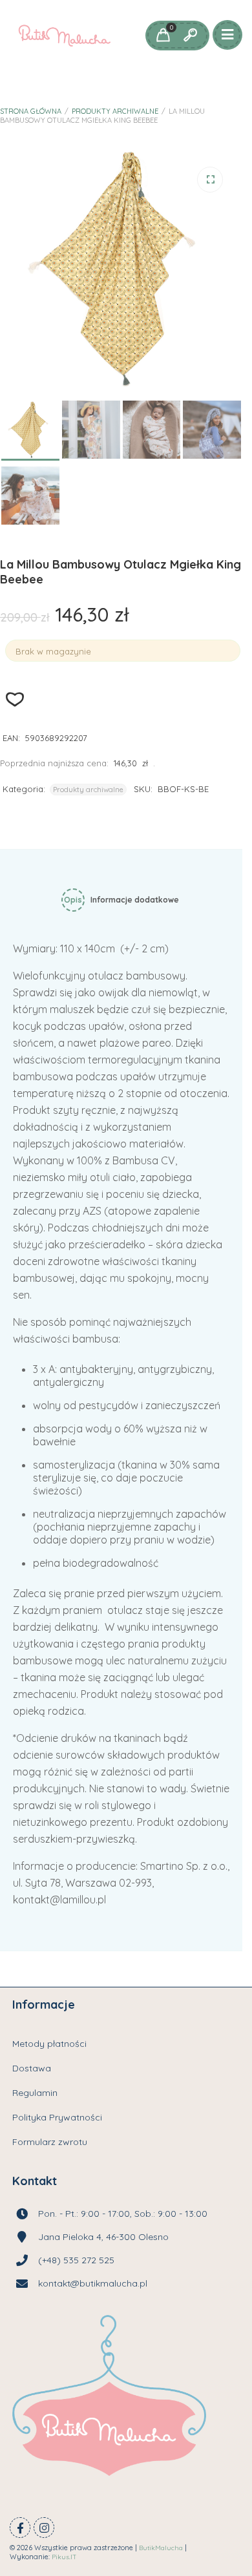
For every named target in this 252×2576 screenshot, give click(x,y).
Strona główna (31, 111)
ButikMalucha (161, 2548)
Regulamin (35, 2093)
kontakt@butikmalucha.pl (93, 2283)
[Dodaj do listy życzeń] (15, 699)
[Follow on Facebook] (20, 2528)
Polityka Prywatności (57, 2117)
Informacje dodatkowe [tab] (135, 900)
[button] (210, 180)
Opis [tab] (73, 900)
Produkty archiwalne (115, 111)
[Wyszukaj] (190, 36)
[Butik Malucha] (64, 36)
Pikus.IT (64, 2557)
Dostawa (32, 2068)
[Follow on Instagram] (44, 2528)
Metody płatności (49, 2044)
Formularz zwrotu (50, 2142)
